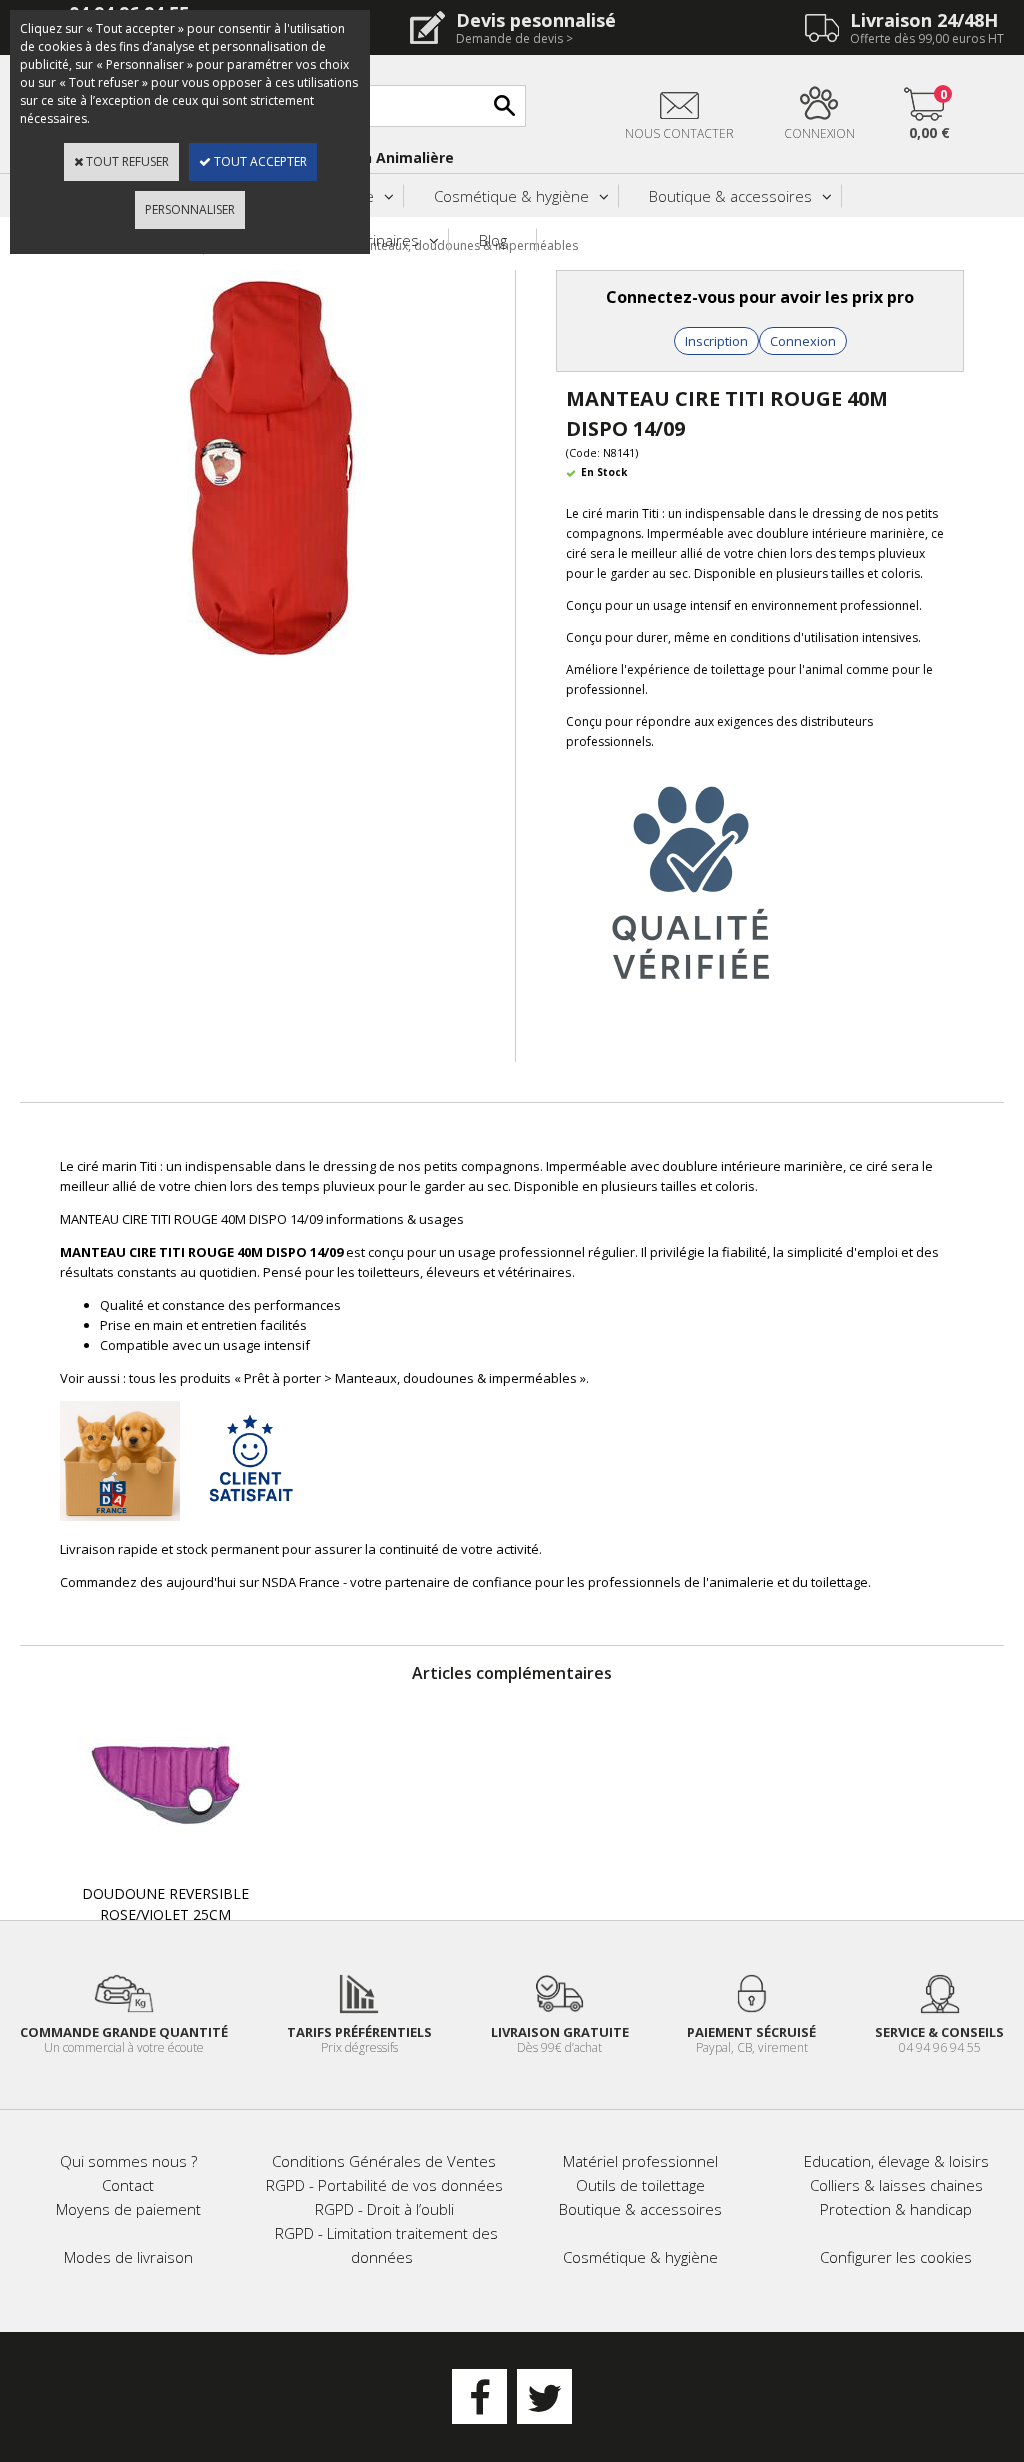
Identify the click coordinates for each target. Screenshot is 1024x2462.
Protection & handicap (896, 2209)
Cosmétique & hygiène (511, 196)
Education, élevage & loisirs (896, 2161)
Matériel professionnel (640, 2161)
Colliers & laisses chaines (896, 2185)
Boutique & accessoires (730, 196)
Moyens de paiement (128, 2209)
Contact (128, 2185)
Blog (493, 240)
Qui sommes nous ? (128, 2161)
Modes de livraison (128, 2257)
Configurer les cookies (896, 2257)
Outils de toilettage (640, 2185)
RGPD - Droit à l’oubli (384, 2209)
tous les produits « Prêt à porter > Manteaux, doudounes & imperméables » (357, 1378)
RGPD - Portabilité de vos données (384, 2185)
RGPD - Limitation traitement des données (386, 2245)
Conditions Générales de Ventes (384, 2161)
